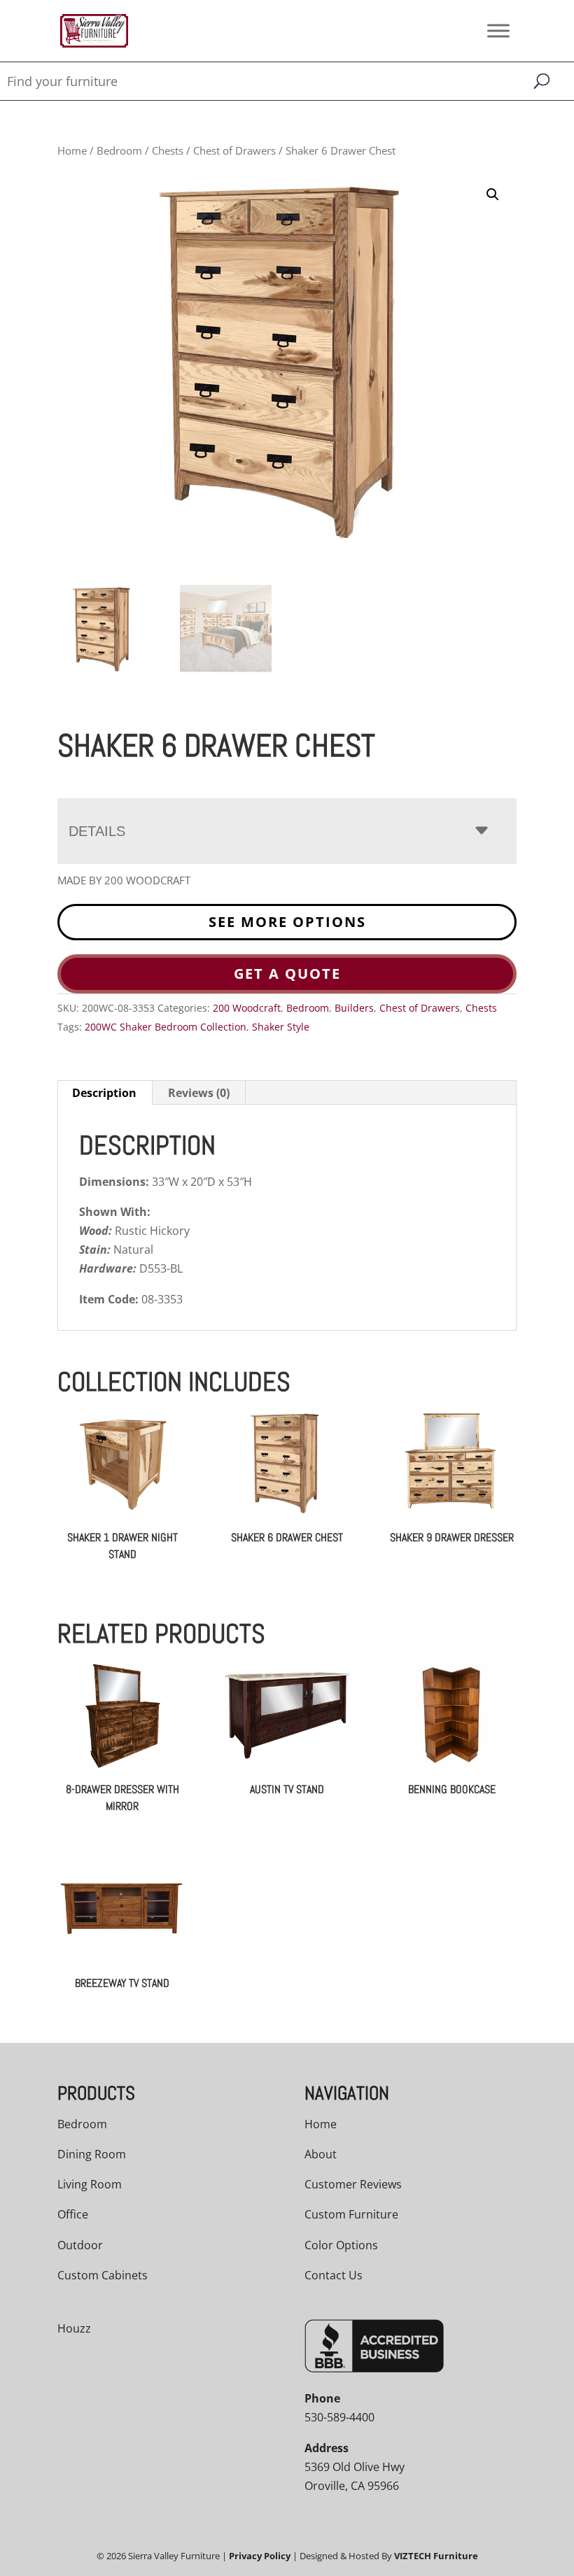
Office (73, 2214)
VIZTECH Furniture (436, 2556)
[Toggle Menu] (498, 30)
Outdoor (80, 2245)
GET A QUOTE (287, 974)
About (321, 2154)
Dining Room (92, 2154)
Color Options (341, 2245)
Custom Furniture (351, 2214)
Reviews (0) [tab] (199, 1093)
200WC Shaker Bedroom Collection (166, 1027)
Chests (168, 150)
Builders (354, 1008)
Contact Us (334, 2275)
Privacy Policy (260, 2556)
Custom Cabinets (103, 2275)
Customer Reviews (353, 2184)
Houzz (74, 2328)
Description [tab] (104, 1093)
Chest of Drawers (234, 150)
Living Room (90, 2184)
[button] (493, 194)
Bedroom (119, 150)
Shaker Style (281, 1027)
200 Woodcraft (247, 1008)
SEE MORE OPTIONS (287, 922)
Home (72, 150)
